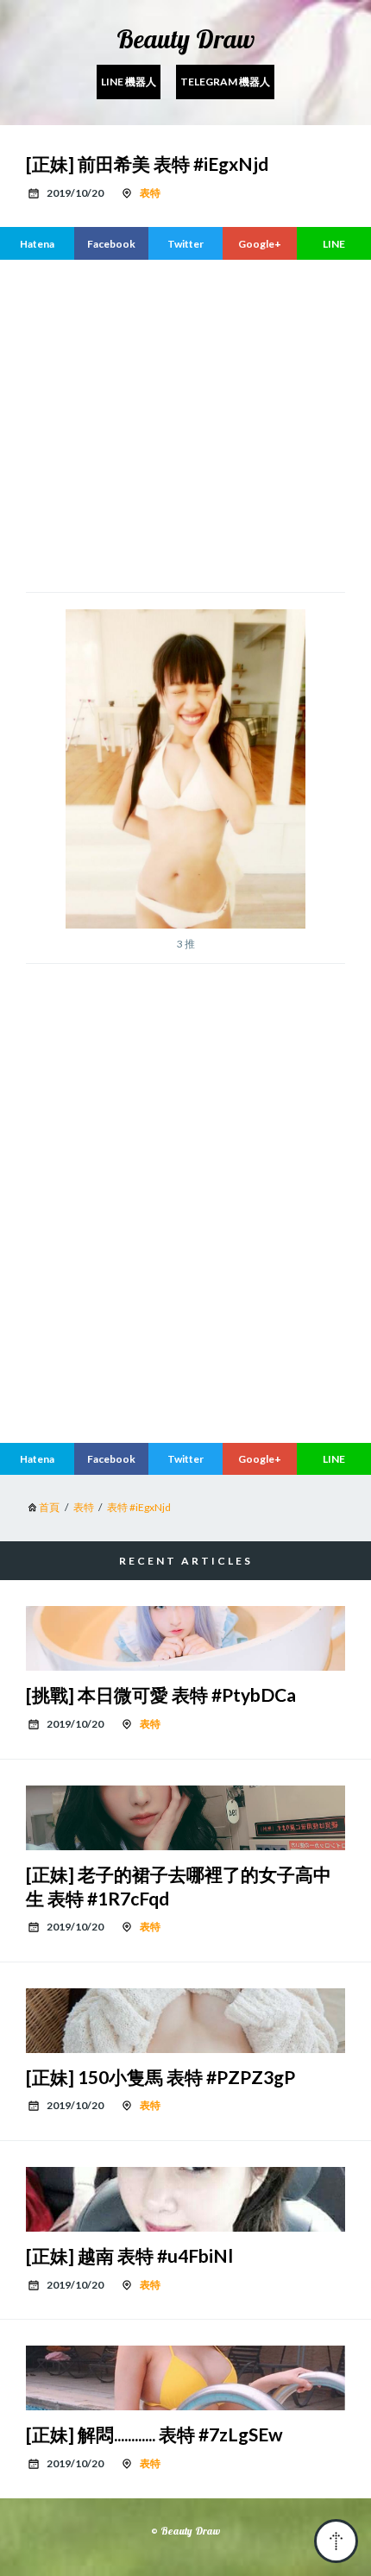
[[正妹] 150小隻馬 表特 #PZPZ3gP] (185, 2021)
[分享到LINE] (334, 243)
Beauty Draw (185, 39)
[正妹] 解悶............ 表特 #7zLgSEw (154, 2434)
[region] (185, 1285)
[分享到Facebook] (111, 243)
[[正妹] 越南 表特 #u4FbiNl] (185, 2199)
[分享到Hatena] (37, 243)
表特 (150, 193)
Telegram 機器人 (225, 82)
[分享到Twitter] (185, 243)
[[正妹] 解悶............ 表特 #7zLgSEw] (185, 2378)
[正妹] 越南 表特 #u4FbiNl (129, 2255)
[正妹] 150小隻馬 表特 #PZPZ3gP (160, 2077)
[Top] (336, 2541)
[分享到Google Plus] (260, 243)
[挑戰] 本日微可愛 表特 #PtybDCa (161, 1694)
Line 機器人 (129, 82)
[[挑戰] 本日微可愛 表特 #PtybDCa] (185, 1638)
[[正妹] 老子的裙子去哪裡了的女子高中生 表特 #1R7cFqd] (185, 1818)
